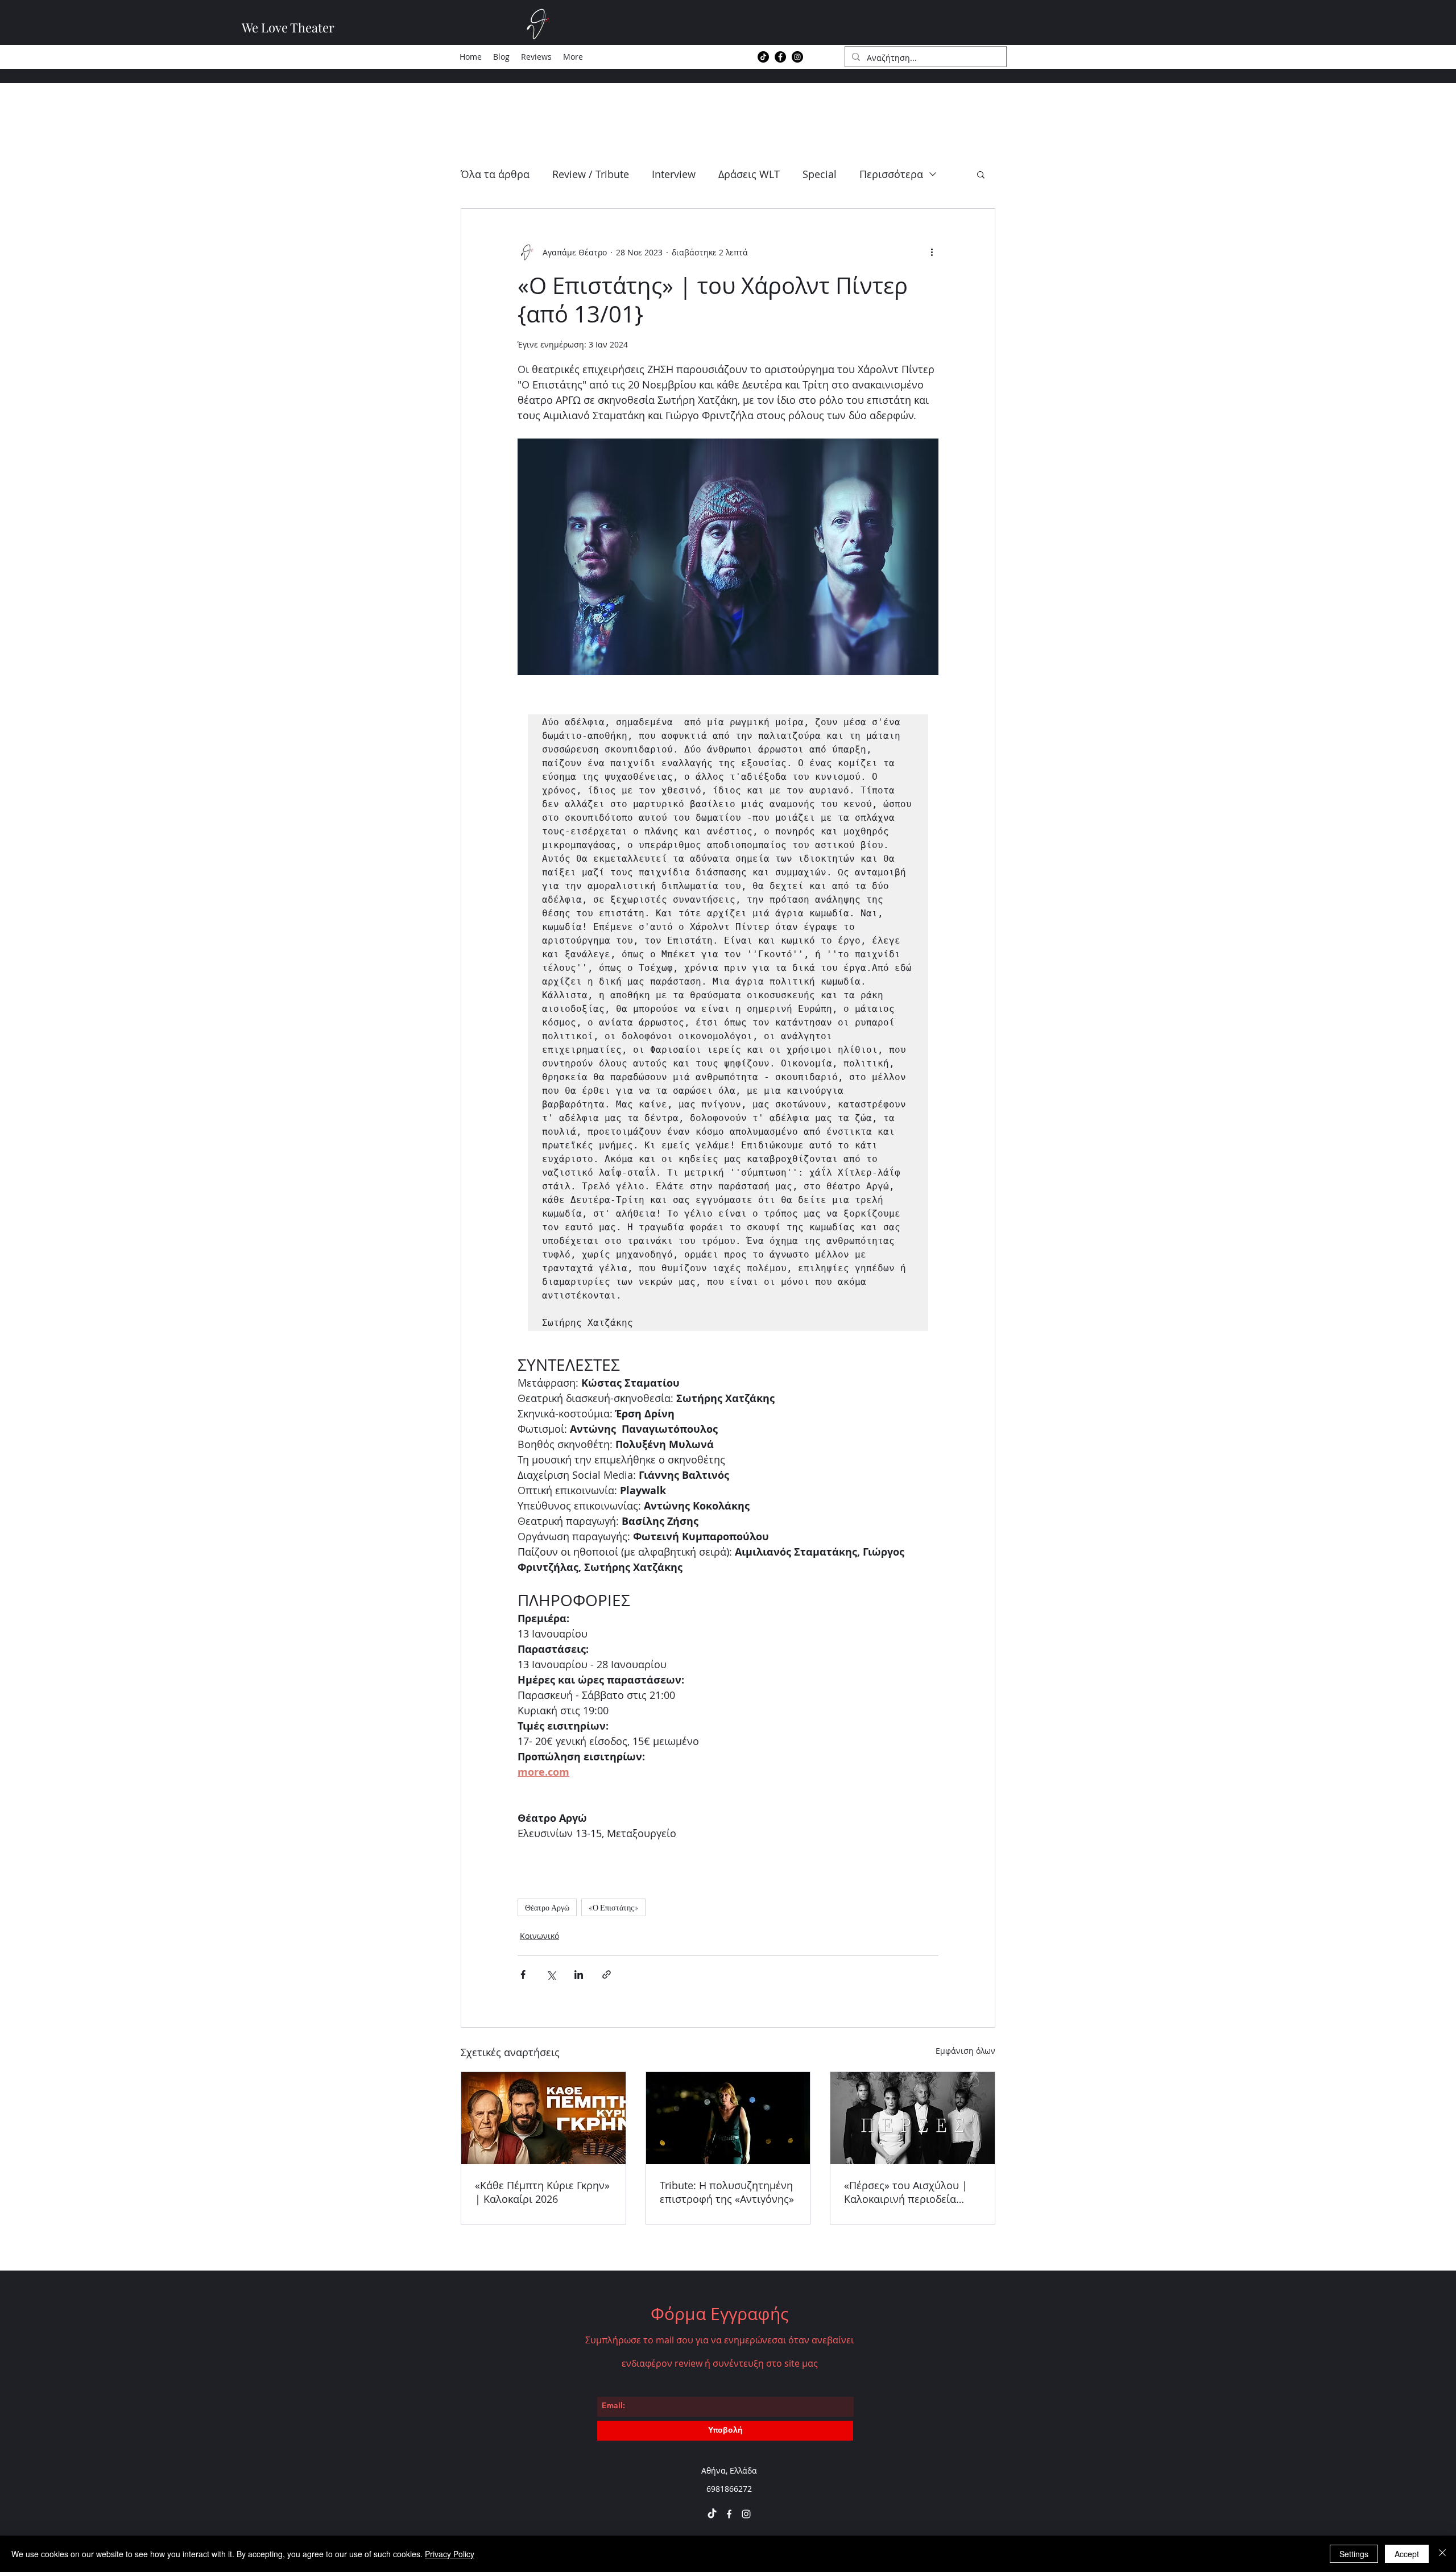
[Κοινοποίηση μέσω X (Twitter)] (551, 1975)
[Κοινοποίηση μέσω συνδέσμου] (607, 1975)
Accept (1407, 2554)
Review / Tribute (591, 174)
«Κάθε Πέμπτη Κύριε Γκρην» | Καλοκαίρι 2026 (542, 2192)
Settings (1354, 2554)
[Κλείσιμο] (1442, 2554)
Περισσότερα (891, 174)
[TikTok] (763, 57)
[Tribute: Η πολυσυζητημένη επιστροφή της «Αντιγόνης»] (728, 2118)
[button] (981, 174)
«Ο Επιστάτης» (613, 1907)
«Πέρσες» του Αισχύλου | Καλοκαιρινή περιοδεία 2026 (906, 2192)
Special (820, 174)
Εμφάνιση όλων (965, 2051)
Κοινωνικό (539, 1936)
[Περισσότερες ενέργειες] (932, 252)
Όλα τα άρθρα (495, 174)
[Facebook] (780, 57)
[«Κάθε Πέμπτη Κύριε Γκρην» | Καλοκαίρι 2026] (543, 2118)
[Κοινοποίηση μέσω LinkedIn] (579, 1975)
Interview (674, 174)
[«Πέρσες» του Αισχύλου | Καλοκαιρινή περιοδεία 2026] (913, 2118)
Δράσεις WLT (749, 174)
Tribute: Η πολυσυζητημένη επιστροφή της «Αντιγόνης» (727, 2192)
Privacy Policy (450, 2554)
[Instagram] (797, 57)
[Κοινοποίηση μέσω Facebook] (523, 1975)
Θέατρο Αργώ (547, 1907)
